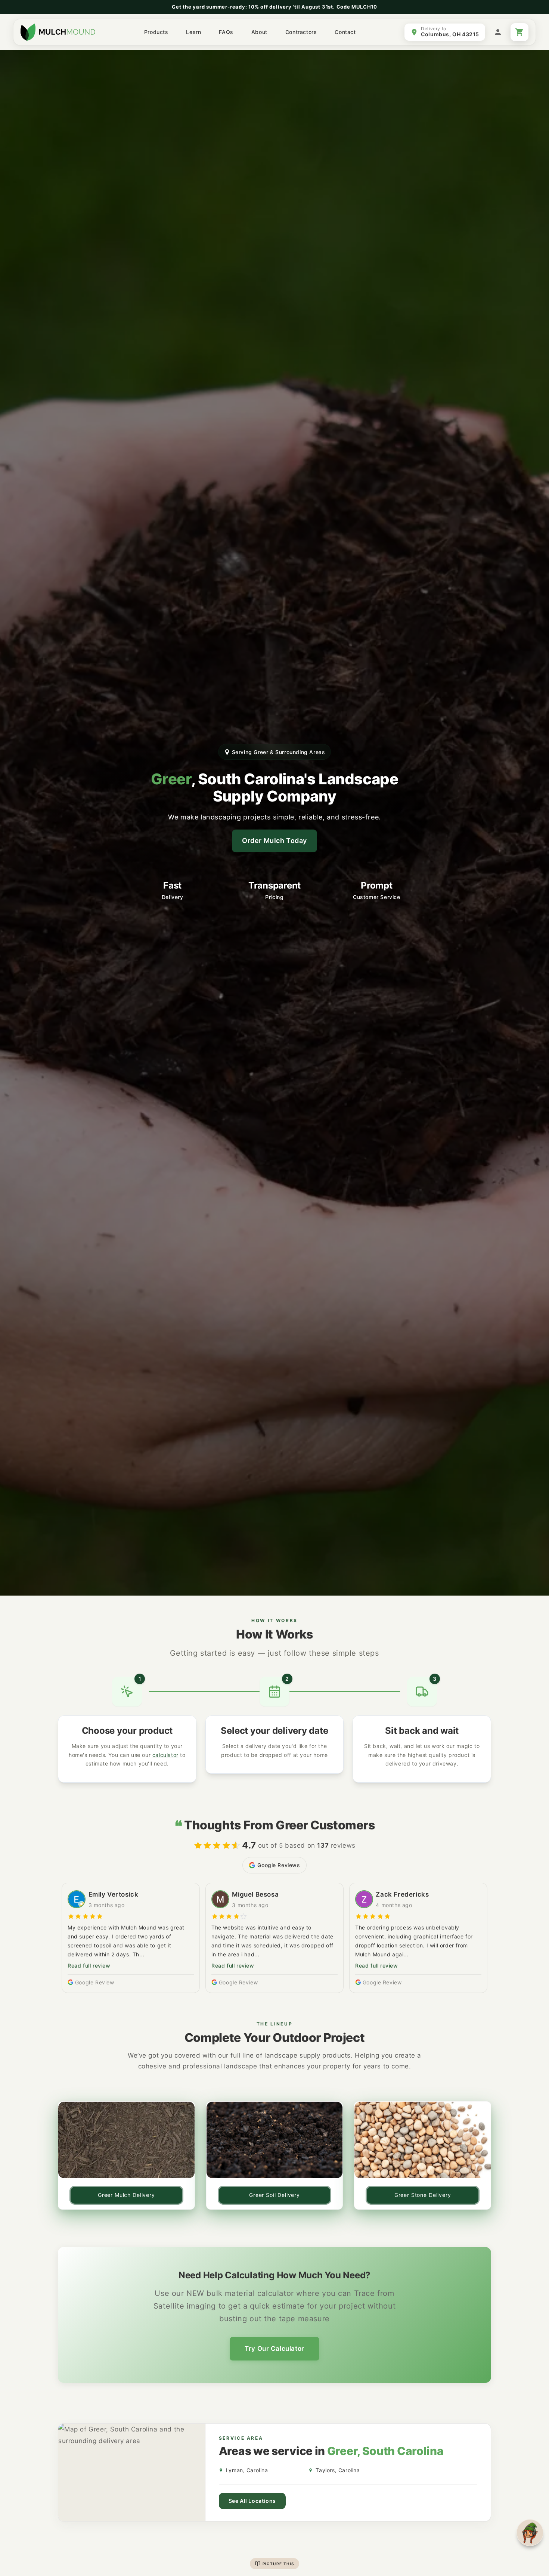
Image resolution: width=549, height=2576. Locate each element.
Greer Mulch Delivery (126, 2195)
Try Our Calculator (274, 2349)
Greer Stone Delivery (423, 2195)
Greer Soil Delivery (274, 2195)
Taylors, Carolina (338, 2470)
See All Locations (252, 2501)
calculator (165, 1755)
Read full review (89, 1966)
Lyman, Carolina (247, 2470)
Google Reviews (279, 1865)
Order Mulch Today (274, 841)
